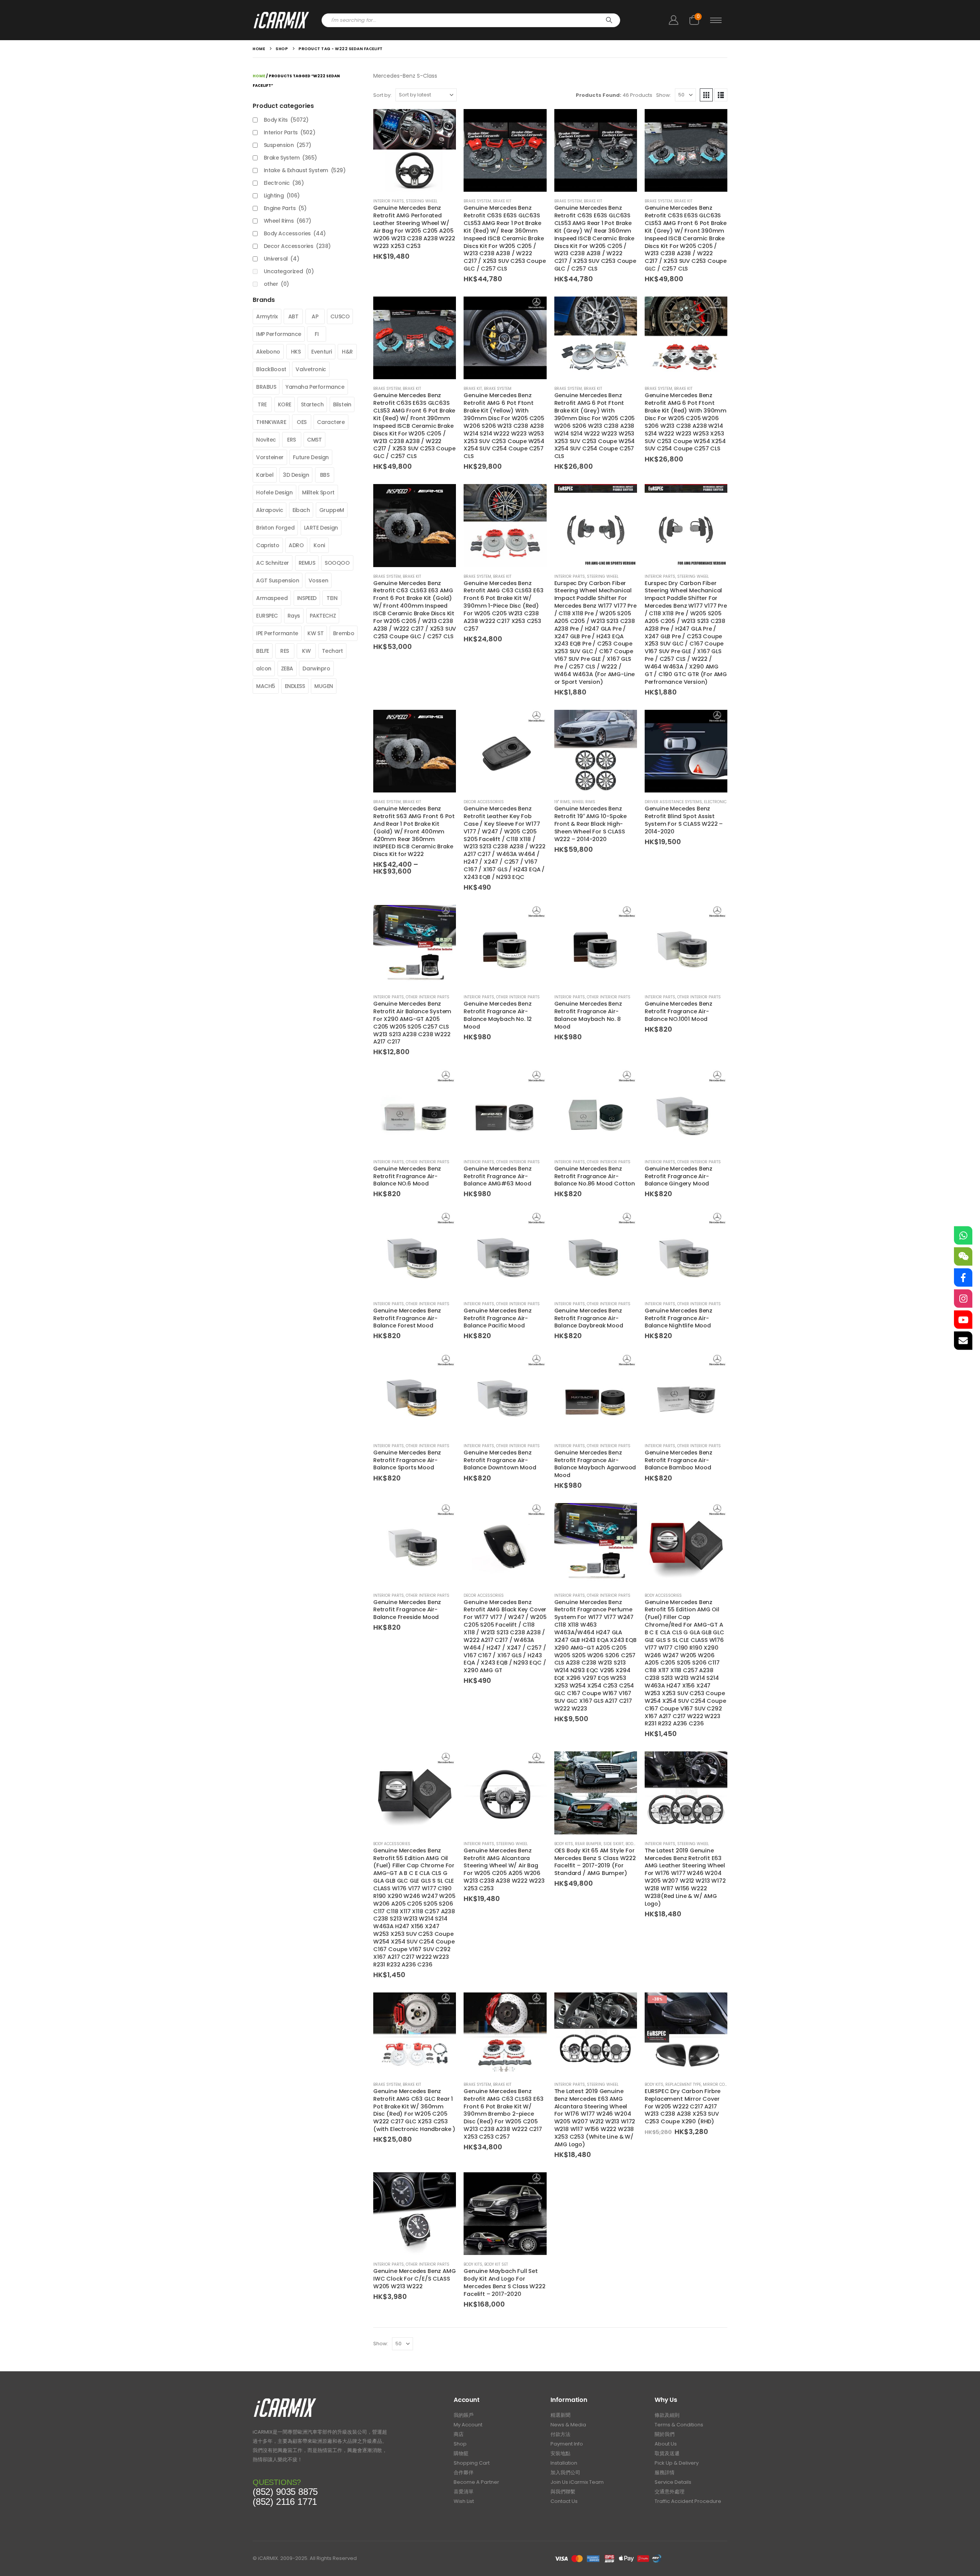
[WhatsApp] (963, 1236)
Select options (443, 722)
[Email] (963, 1341)
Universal (282, 259)
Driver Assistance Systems (673, 802)
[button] (706, 95)
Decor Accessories (484, 802)
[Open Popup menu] (716, 20)
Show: (664, 95)
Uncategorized (289, 271)
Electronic (715, 802)
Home (259, 76)
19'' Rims (562, 802)
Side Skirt (613, 1844)
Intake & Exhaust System (305, 170)
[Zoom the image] (285, 2400)
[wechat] (963, 1257)
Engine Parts (285, 208)
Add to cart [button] (443, 122)
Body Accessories (663, 1595)
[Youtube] (963, 1320)
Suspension (287, 145)
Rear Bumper (588, 1844)
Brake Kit (502, 201)
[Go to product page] (415, 150)
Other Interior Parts (428, 997)
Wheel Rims (584, 802)
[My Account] (673, 20)
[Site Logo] (281, 20)
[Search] (609, 20)
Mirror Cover (717, 2084)
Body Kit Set (496, 2264)
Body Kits (564, 1844)
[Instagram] (963, 1299)
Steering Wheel (422, 201)
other (276, 284)
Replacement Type (683, 2084)
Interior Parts (389, 201)
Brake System (477, 201)
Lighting (282, 196)
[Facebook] (963, 1278)
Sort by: (382, 95)
